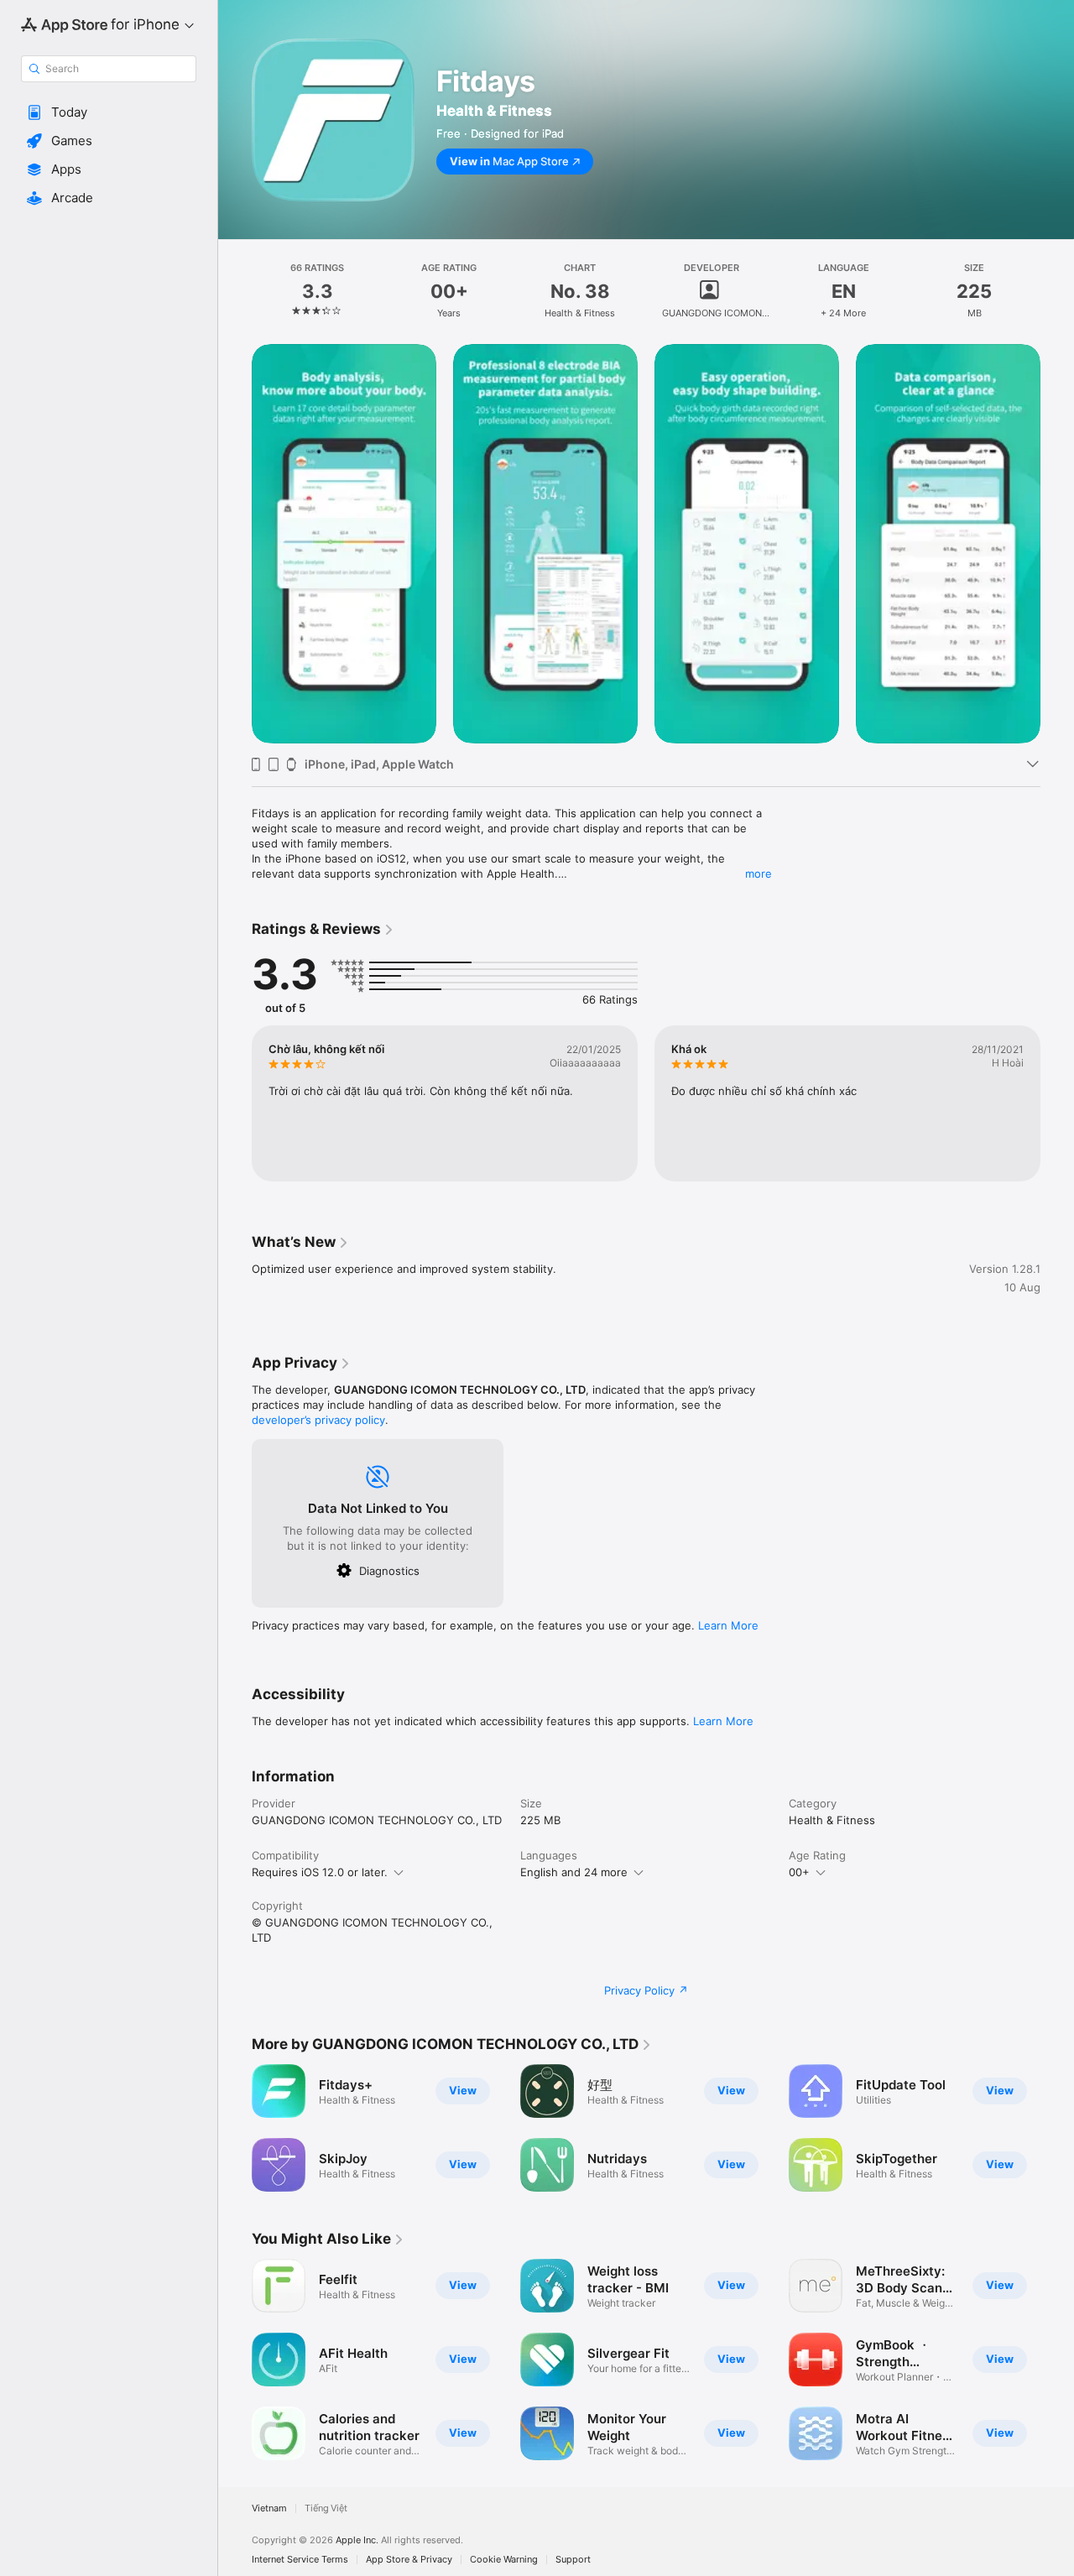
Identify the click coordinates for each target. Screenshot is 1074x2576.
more (759, 873)
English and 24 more (574, 1872)
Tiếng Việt (326, 2508)
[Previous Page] (235, 544)
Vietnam (269, 2508)
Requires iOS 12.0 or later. (320, 1872)
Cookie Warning (504, 2560)
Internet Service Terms (300, 2560)
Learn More (728, 1625)
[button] (109, 112)
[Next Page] (1057, 544)
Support (573, 2560)
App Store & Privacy (409, 2560)
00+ (799, 1872)
